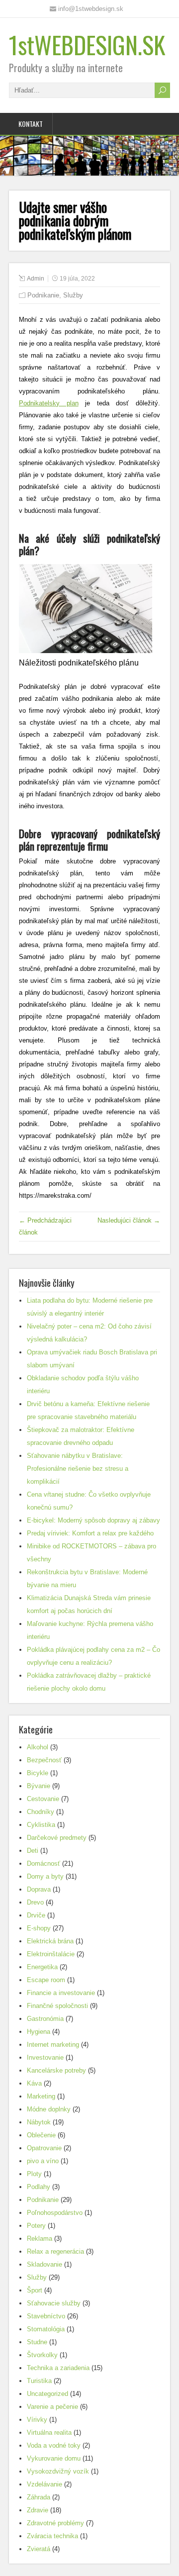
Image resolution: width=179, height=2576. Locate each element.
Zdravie (38, 2510)
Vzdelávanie (45, 2484)
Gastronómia (45, 2019)
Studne (37, 2342)
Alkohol (38, 1747)
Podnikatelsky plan (49, 403)
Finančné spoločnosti (57, 2006)
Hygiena (39, 2032)
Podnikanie (43, 295)
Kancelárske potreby (56, 2070)
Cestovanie (43, 1799)
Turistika (39, 2381)
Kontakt (31, 124)
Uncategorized (47, 2394)
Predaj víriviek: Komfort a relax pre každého (90, 1533)
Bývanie (39, 1786)
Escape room (46, 1980)
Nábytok (39, 2122)
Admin (36, 279)
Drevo (35, 1902)
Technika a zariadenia (58, 2368)
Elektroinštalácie (51, 1954)
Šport (35, 2290)
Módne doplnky (49, 2109)
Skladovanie (45, 2264)
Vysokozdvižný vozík (58, 2471)
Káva (34, 2083)
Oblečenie (41, 2135)
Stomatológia (46, 2329)
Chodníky (41, 1812)
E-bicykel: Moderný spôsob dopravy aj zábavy (93, 1520)
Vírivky (37, 2420)
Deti (33, 1851)
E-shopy (39, 1928)
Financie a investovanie (61, 1993)
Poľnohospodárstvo (55, 2213)
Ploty (34, 2174)
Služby (73, 295)
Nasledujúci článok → (129, 1220)
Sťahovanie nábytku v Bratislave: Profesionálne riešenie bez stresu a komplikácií (78, 1469)
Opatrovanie (44, 2148)
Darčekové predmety (57, 1838)
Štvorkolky (42, 2355)
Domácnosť (44, 1863)
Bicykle (38, 1773)
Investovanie (45, 2057)
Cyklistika (41, 1825)
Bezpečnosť (44, 1760)
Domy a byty (45, 1876)
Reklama (40, 2239)
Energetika (42, 1967)
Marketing (41, 2096)
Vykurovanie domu (54, 2458)
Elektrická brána (50, 1941)
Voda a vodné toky (54, 2445)
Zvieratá (39, 2549)
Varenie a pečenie (52, 2407)
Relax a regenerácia (55, 2251)
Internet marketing (53, 2045)
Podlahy (39, 2187)
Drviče (36, 1915)
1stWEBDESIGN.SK (87, 45)
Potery (36, 2226)
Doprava (39, 1889)
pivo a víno (43, 2161)
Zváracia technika (52, 2536)
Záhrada (39, 2497)
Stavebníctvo (46, 2316)
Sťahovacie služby (54, 2303)
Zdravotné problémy (55, 2523)
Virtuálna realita (49, 2433)
